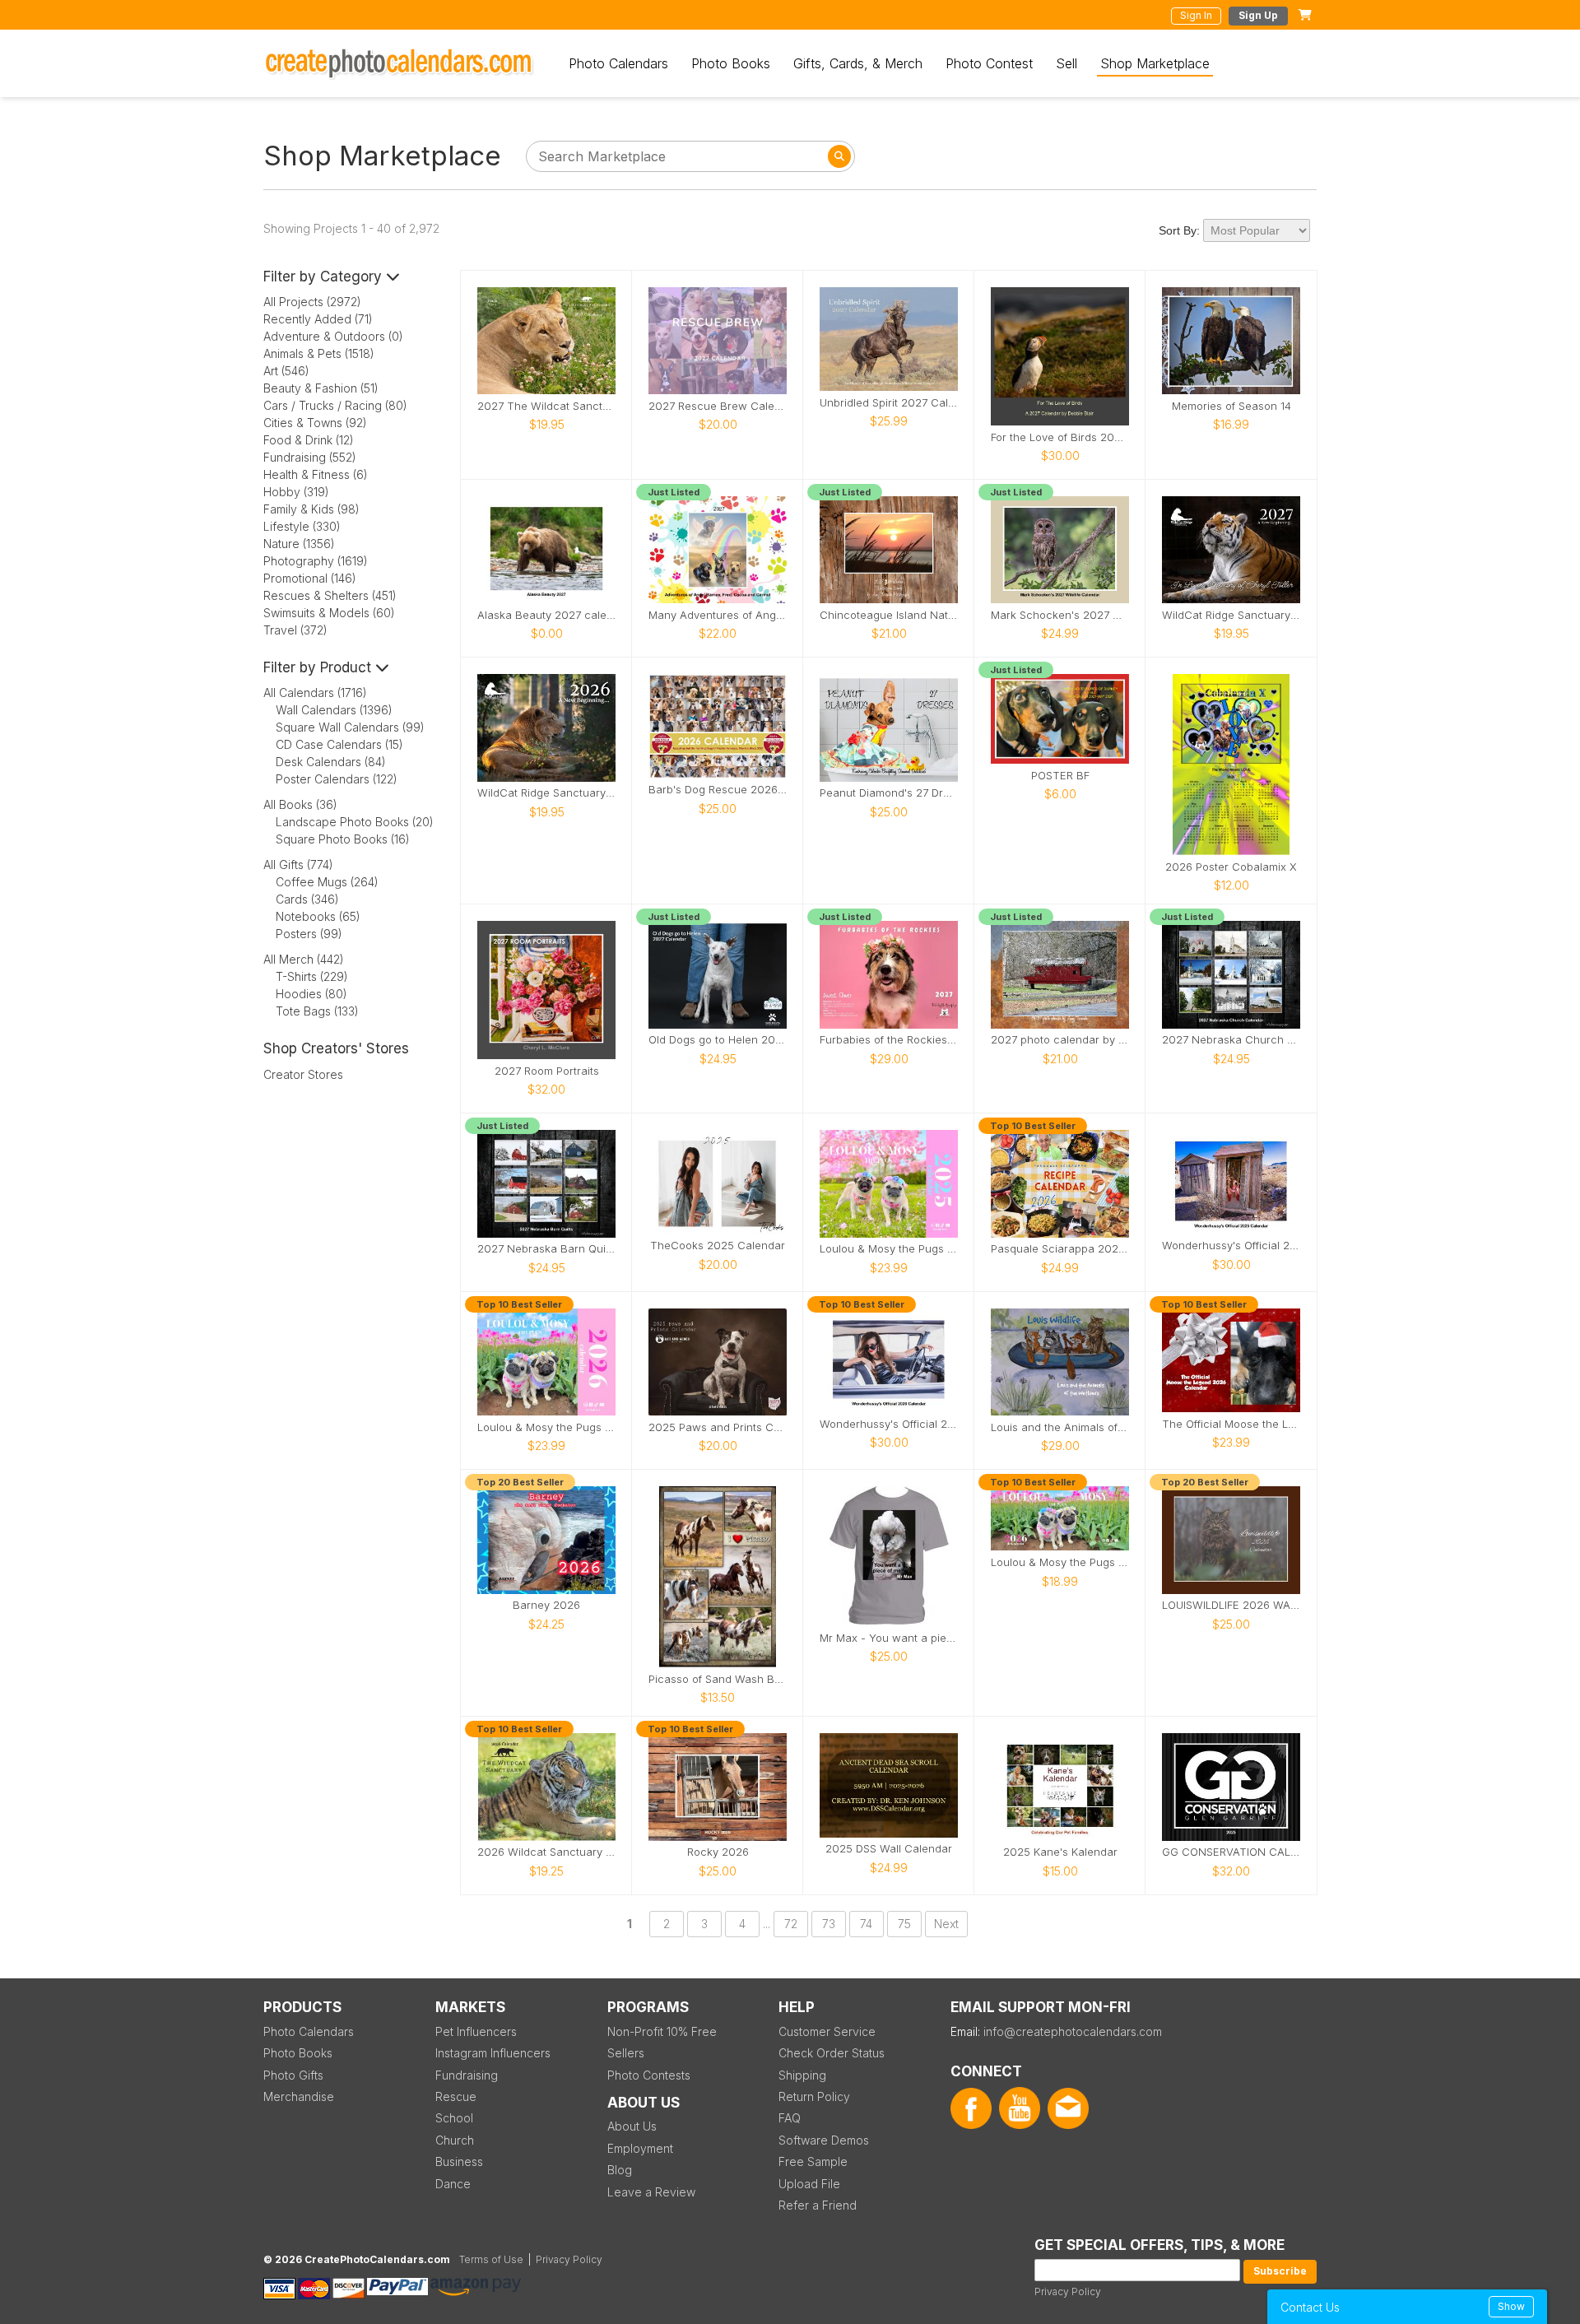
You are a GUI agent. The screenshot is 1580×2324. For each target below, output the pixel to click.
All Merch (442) (304, 959)
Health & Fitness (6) (316, 474)
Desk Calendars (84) (331, 762)
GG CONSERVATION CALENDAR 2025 (1231, 1852)
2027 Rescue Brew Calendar (718, 406)
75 (904, 1924)
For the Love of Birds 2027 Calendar (1060, 437)
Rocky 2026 (718, 1852)
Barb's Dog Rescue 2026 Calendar (718, 790)
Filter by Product (319, 667)
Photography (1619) (316, 561)
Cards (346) (307, 899)
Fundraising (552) (310, 457)
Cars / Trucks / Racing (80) (335, 405)
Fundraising (467, 2075)
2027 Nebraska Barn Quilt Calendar (546, 1249)
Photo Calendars (618, 63)
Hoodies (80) (311, 994)
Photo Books (731, 63)
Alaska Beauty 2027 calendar (546, 615)
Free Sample (813, 2161)
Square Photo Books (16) (343, 839)
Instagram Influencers (493, 2053)
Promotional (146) (310, 578)
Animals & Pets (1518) (319, 353)
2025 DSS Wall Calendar (889, 1849)
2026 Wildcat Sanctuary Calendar (546, 1852)
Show (1511, 2306)
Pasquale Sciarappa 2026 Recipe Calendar (1060, 1249)
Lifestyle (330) (302, 526)
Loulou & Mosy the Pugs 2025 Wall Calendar (889, 1249)
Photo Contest (989, 63)
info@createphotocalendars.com (1073, 2031)
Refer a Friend (818, 2205)
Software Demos (824, 2140)
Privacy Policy (1068, 2291)
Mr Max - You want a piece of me (889, 1638)
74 (866, 1924)
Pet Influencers (476, 2031)
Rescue (456, 2096)
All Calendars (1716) (315, 693)
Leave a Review (651, 2192)
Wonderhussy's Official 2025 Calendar (1231, 1246)
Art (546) (286, 371)
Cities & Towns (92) (315, 423)
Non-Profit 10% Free (662, 2031)
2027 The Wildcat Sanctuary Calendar (546, 406)
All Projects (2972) (312, 302)
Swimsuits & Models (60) (329, 613)
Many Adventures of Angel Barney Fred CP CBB (718, 615)
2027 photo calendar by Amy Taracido (1060, 1040)
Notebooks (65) (318, 916)
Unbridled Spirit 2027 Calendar (889, 403)
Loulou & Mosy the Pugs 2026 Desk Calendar (1060, 1562)
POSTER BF (1060, 776)
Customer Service (827, 2031)
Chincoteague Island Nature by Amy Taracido (889, 615)
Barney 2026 (546, 1605)
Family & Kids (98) (311, 509)
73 (829, 1924)
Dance (453, 2184)
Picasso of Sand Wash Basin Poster (718, 1679)
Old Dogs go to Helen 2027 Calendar (718, 1040)
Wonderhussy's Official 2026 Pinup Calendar (889, 1424)
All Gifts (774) (298, 865)
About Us (632, 2126)
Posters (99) (309, 934)
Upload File (809, 2184)
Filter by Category (325, 277)
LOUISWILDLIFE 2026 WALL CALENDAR (1231, 1605)
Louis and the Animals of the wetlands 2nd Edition (1060, 1427)
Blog (620, 2170)
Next (946, 1924)
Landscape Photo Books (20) (355, 822)
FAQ (790, 2118)
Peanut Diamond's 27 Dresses (889, 793)
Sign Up (1258, 15)
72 (791, 1924)
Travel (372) (295, 630)
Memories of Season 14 (1231, 406)
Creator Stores (303, 1074)
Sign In (1196, 15)
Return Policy (814, 2096)
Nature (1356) (299, 544)
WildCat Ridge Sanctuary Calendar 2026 (546, 793)
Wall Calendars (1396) (334, 710)
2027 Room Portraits (547, 1071)
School (454, 2118)
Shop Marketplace (1155, 63)
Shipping (802, 2075)
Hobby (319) (296, 492)
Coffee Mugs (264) (327, 882)
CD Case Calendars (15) (339, 744)
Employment (640, 2148)
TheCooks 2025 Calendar (718, 1246)
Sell (1066, 63)
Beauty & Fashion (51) (321, 388)
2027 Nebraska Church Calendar (1231, 1040)
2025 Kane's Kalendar (1060, 1852)
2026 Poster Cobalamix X (1231, 867)
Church (455, 2140)
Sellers (626, 2053)
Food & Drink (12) (309, 440)
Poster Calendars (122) (337, 779)
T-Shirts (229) (312, 976)
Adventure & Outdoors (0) (333, 336)
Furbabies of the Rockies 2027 (889, 1040)
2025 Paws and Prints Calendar (718, 1427)
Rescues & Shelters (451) (330, 595)
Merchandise (299, 2096)
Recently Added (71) (318, 319)
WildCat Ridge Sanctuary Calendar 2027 (1231, 615)
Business (459, 2161)
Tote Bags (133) (317, 1011)
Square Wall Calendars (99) (350, 727)
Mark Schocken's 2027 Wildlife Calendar (1060, 615)
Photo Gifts (293, 2075)
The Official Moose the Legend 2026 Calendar (1231, 1424)
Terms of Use (491, 2259)
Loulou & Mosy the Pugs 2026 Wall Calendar (546, 1427)
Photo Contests (649, 2075)
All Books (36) (300, 804)
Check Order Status (832, 2053)
